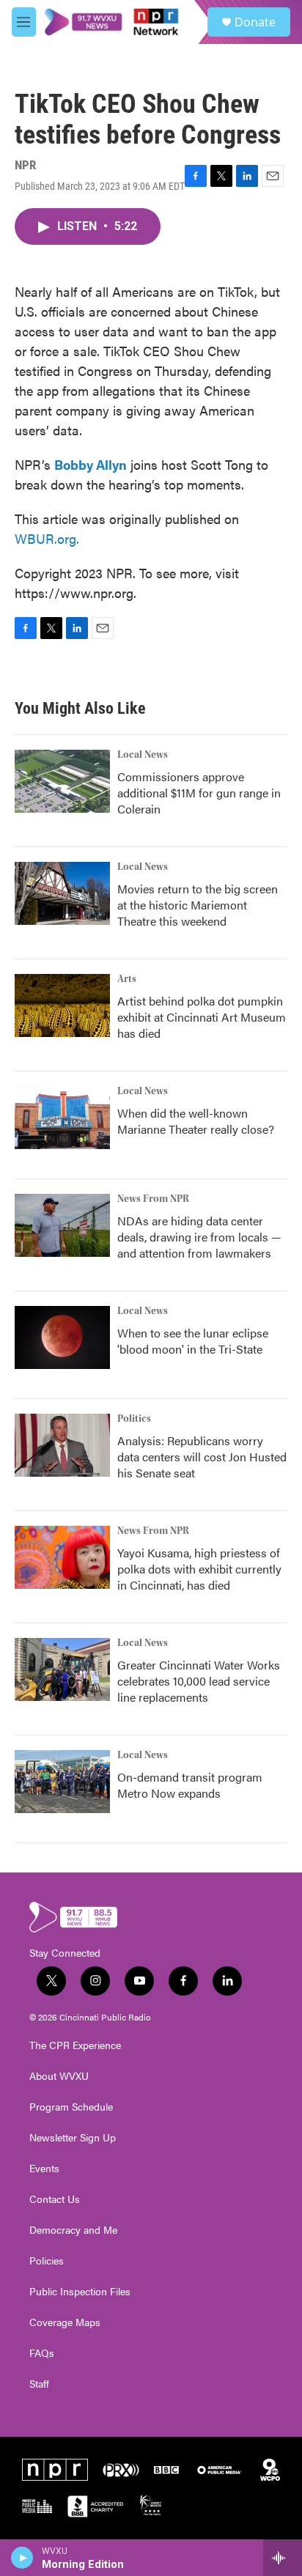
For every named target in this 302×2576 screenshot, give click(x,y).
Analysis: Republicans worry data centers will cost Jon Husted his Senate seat (202, 1457)
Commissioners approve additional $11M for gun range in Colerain (199, 793)
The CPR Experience (75, 2045)
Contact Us (55, 2199)
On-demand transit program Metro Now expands (190, 1785)
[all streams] (283, 2558)
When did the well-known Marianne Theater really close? (196, 1121)
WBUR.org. (47, 538)
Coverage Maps (65, 2322)
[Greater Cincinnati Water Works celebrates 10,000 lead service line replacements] (62, 1669)
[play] (22, 2558)
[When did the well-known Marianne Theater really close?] (62, 1118)
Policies (47, 2261)
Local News (143, 755)
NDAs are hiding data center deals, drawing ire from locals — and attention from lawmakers (199, 1237)
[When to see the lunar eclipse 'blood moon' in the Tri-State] (62, 1337)
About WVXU (59, 2076)
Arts (127, 979)
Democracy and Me (73, 2230)
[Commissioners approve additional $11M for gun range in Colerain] (62, 781)
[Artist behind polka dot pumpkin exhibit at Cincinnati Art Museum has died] (62, 1005)
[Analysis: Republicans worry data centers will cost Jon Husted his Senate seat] (62, 1445)
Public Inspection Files (80, 2292)
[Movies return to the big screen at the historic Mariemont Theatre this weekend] (62, 893)
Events (44, 2169)
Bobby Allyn (91, 464)
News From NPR (153, 1199)
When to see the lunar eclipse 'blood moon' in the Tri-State (193, 1341)
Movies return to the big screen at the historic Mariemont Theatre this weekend (198, 905)
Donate (255, 22)
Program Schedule (71, 2107)
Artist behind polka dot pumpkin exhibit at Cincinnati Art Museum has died (202, 1017)
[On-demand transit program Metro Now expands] (62, 1782)
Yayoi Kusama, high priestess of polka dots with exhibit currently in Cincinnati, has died (199, 1569)
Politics (134, 1419)
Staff (39, 2384)
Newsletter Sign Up (73, 2138)
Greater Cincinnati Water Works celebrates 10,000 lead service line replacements (199, 1681)
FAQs (42, 2353)
